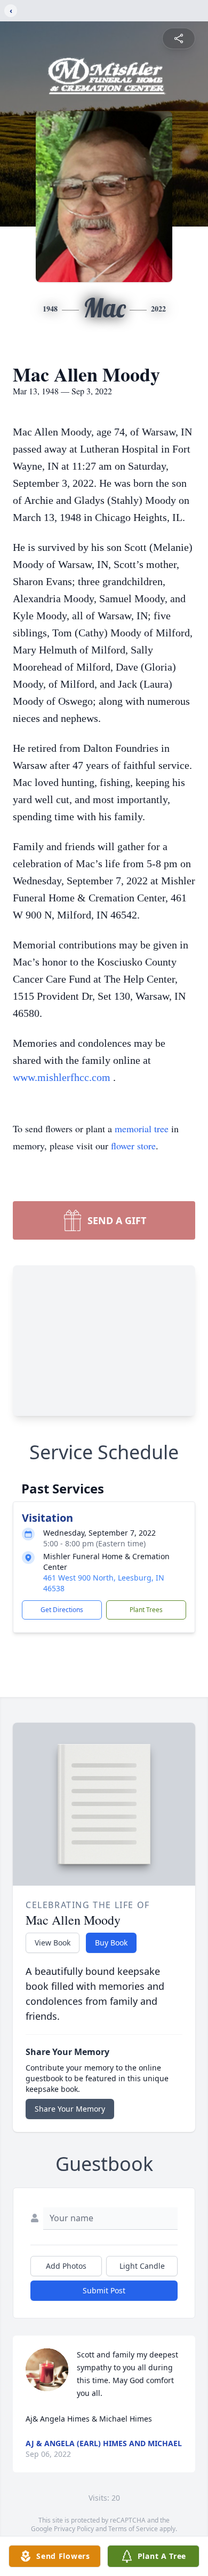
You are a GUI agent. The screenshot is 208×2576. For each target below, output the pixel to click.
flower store (133, 1146)
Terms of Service (133, 2529)
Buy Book (111, 1943)
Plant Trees (146, 1610)
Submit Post (104, 2290)
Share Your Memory (70, 2109)
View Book (53, 1943)
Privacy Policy (74, 2529)
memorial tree (142, 1129)
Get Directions (62, 1610)
